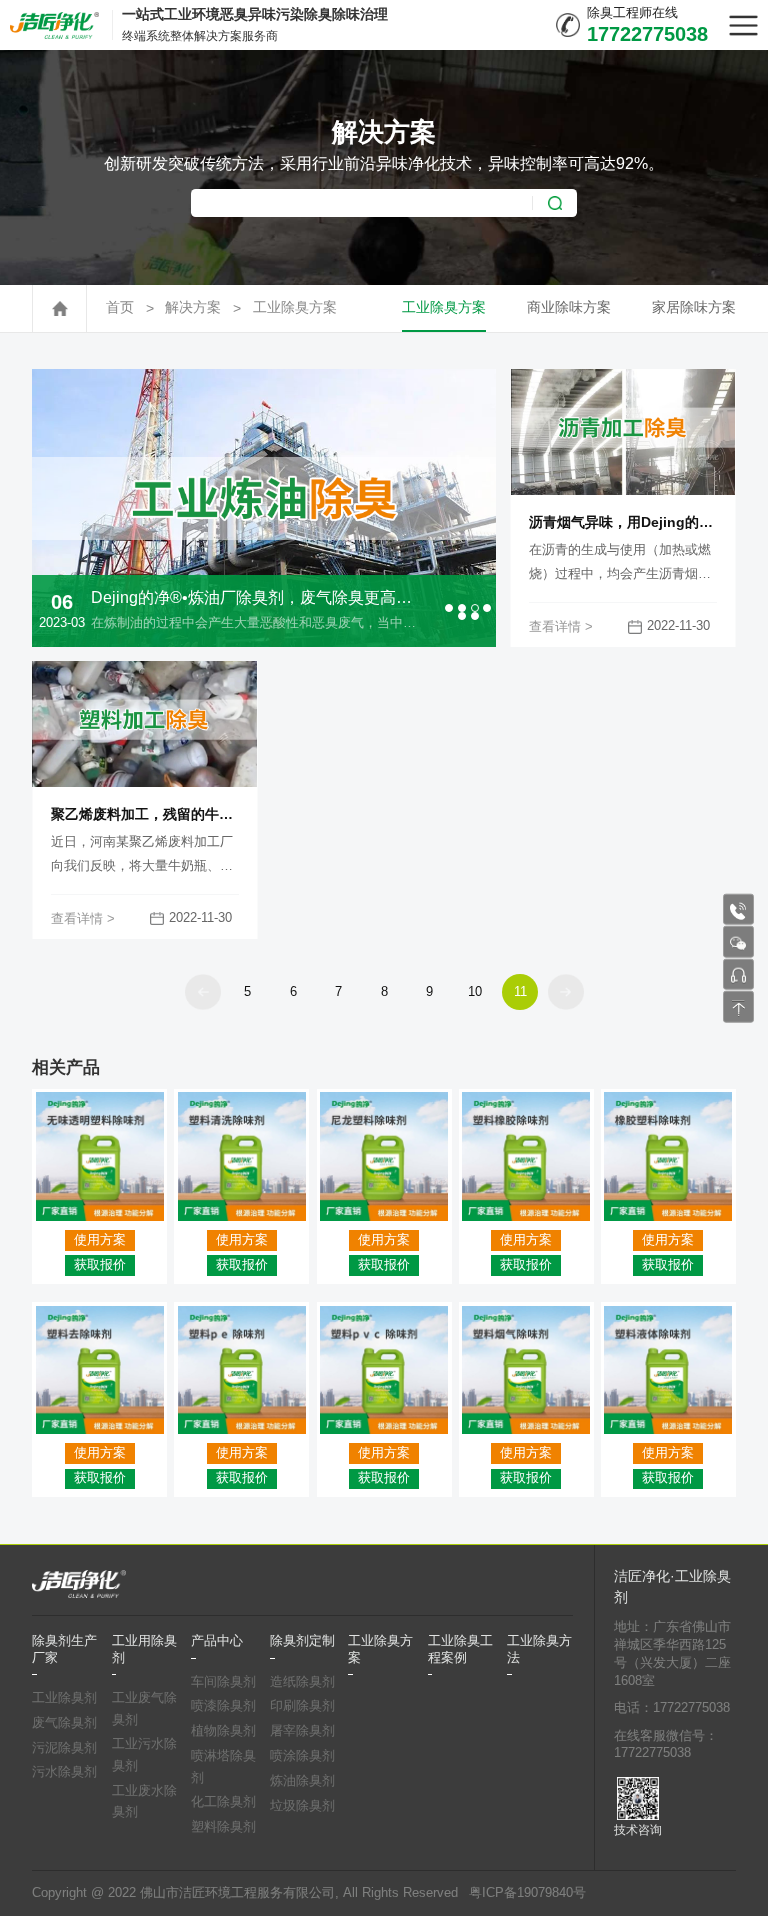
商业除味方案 (569, 307)
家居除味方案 (694, 307)
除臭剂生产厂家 (64, 1649)
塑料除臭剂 (223, 1827)
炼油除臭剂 (302, 1781)
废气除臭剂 (64, 1723)
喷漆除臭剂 (223, 1706)
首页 (120, 307)
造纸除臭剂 (302, 1682)
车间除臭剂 (223, 1682)
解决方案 (193, 307)
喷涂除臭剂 (302, 1756)
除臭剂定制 (302, 1641)
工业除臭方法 (539, 1649)
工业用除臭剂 (144, 1649)
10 (475, 991)
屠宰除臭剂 (302, 1731)
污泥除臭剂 (64, 1748)
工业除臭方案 (295, 307)
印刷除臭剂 (302, 1706)
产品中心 (217, 1641)
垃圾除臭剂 (302, 1806)
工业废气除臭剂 (144, 1709)
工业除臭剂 (64, 1698)
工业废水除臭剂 (144, 1802)
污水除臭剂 (64, 1772)
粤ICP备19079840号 (527, 1893)
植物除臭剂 (223, 1731)
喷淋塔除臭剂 (223, 1767)
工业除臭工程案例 (460, 1649)
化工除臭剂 (223, 1802)
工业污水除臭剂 (144, 1755)
